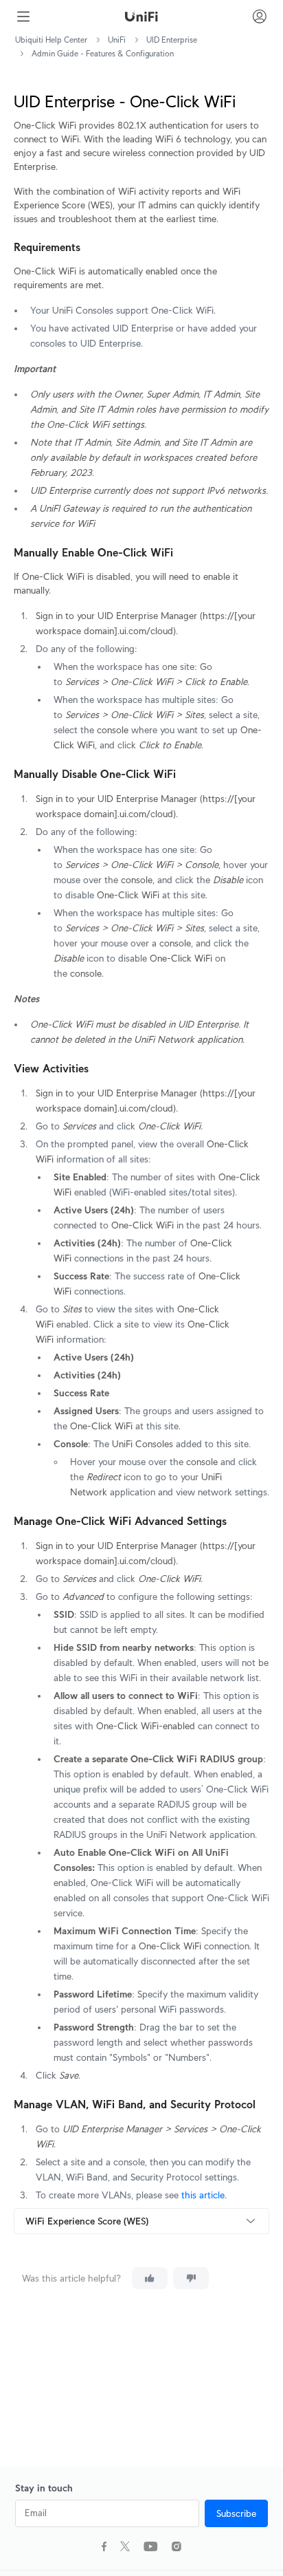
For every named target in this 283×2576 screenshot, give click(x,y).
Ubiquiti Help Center (51, 40)
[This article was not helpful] (191, 2278)
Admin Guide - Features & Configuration (103, 53)
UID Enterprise (172, 40)
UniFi (117, 40)
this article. (204, 2195)
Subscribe (236, 2513)
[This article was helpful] (150, 2278)
